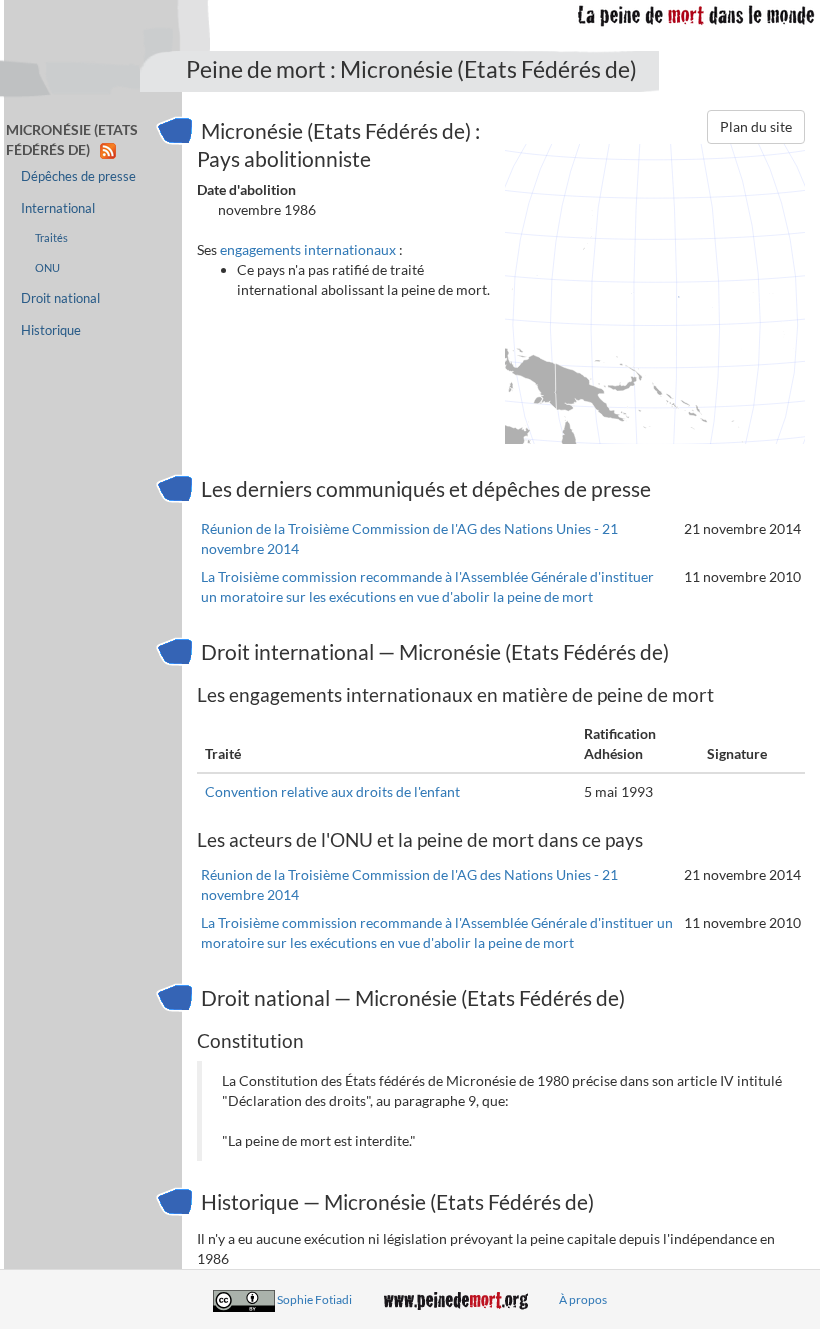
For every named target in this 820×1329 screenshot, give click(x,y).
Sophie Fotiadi (314, 1299)
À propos (583, 1299)
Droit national (60, 298)
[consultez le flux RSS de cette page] (108, 149)
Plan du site (756, 126)
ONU (47, 267)
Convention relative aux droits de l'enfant (332, 791)
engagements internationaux (308, 249)
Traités (51, 237)
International (58, 208)
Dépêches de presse (78, 176)
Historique (51, 330)
